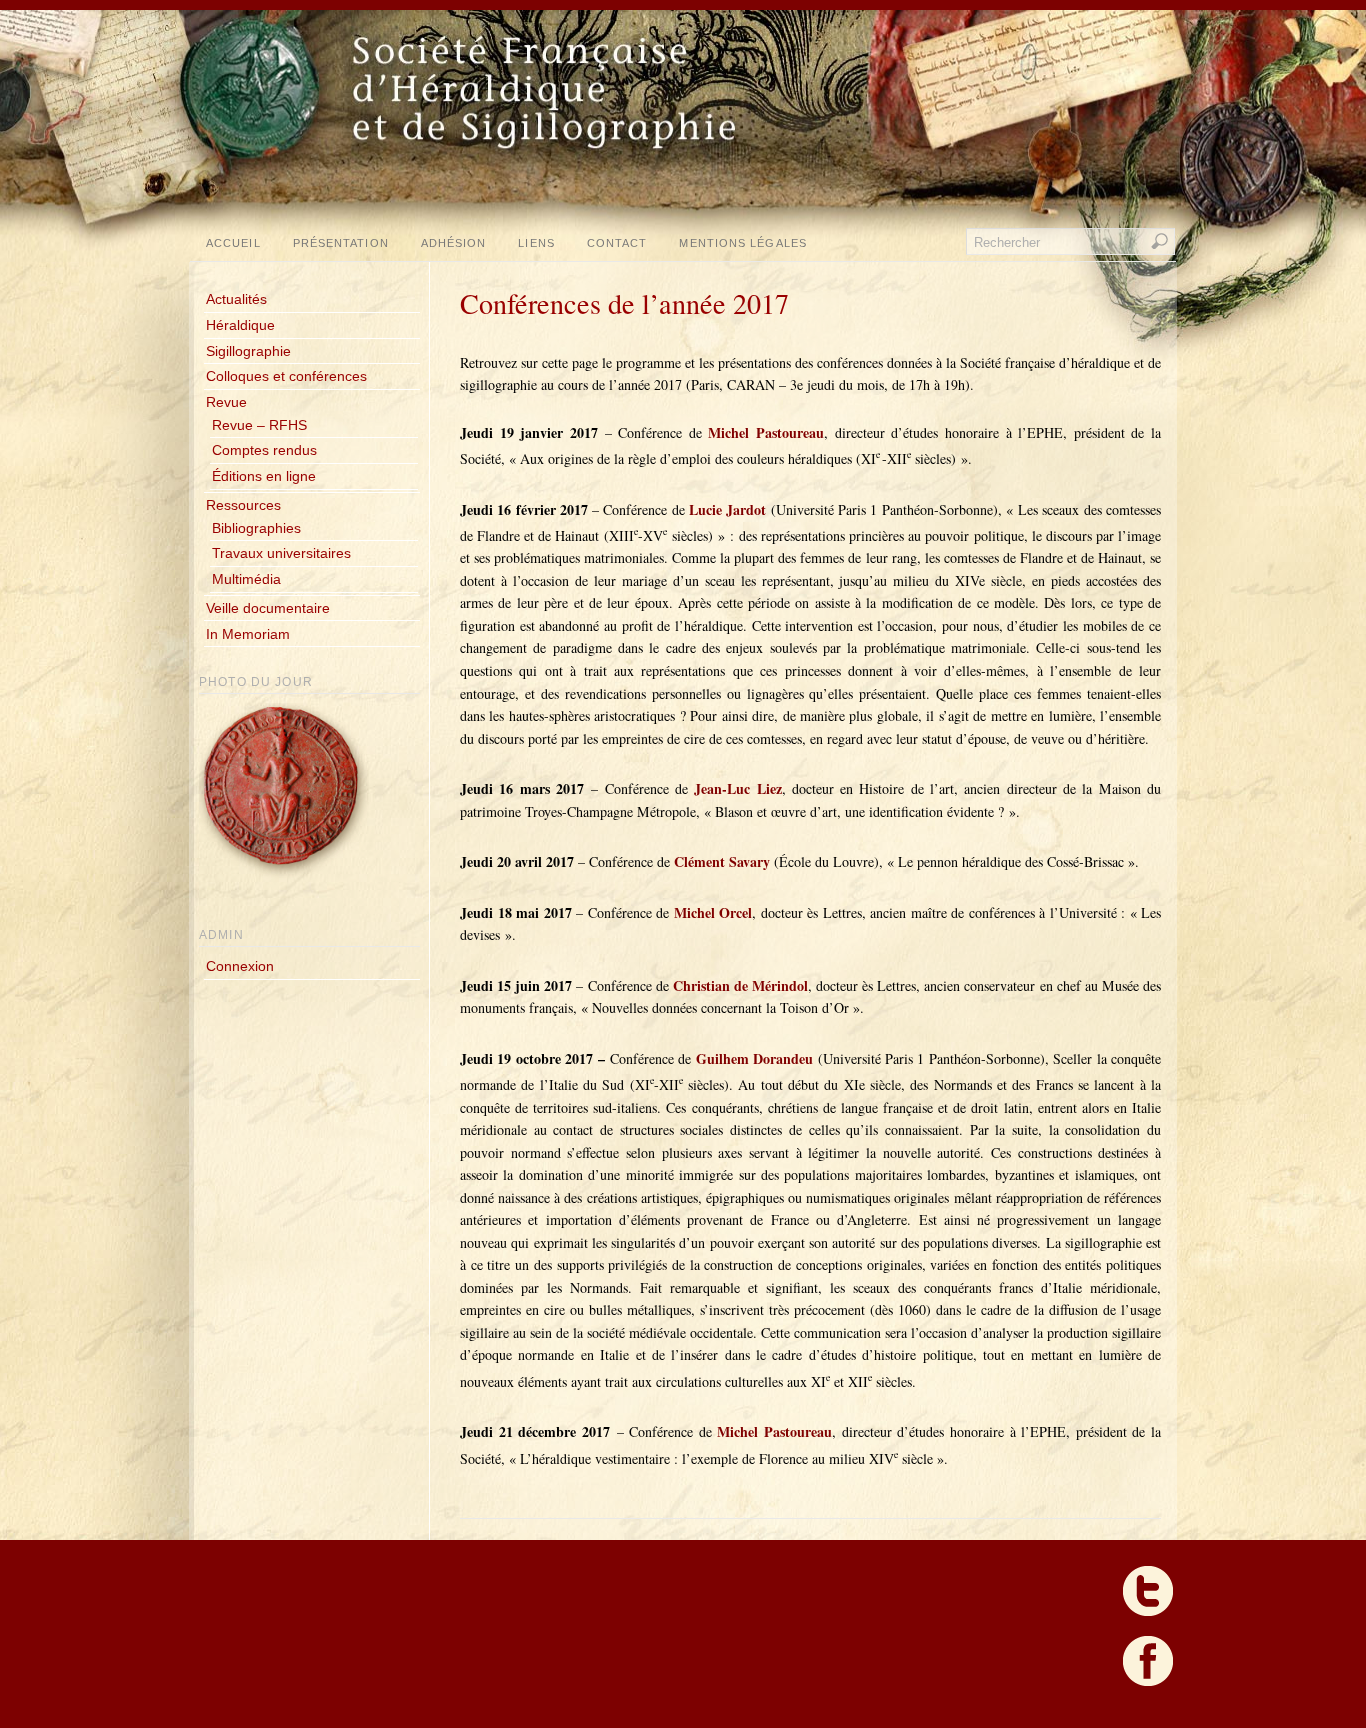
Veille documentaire (268, 608)
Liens (536, 243)
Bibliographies (256, 528)
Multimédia (246, 579)
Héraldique (240, 325)
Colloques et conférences (286, 376)
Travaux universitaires (281, 553)
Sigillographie (248, 351)
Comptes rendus (264, 450)
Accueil (233, 243)
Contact (617, 243)
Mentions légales (742, 243)
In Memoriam (248, 634)
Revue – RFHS (259, 425)
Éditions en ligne (264, 476)
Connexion (240, 966)
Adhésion (454, 243)
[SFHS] (685, 190)
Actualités (236, 299)
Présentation (341, 243)
